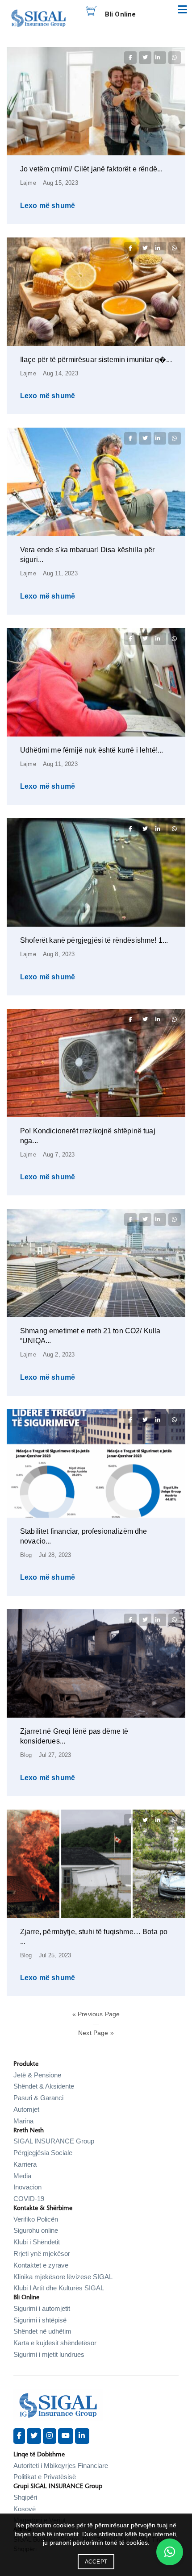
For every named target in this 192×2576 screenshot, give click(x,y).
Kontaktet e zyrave (41, 2265)
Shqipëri (25, 2497)
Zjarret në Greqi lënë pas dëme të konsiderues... (74, 1736)
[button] (170, 2552)
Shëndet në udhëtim (42, 2331)
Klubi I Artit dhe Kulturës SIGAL (59, 2288)
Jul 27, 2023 (55, 1755)
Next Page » (96, 2033)
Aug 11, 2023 (60, 573)
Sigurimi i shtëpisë (40, 2320)
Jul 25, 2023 (55, 1955)
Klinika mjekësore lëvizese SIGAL (63, 2277)
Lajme (28, 183)
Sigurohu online (36, 2230)
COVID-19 (29, 2199)
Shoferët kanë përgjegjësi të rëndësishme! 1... (94, 940)
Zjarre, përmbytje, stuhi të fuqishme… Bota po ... (94, 1937)
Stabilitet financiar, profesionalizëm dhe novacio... (84, 1536)
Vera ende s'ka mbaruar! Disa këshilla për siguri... (88, 555)
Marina (23, 2121)
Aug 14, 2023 (61, 373)
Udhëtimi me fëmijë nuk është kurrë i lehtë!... (92, 750)
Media (22, 2176)
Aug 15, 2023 (61, 183)
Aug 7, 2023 (59, 1155)
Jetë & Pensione (37, 2075)
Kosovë (25, 2509)
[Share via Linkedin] (160, 58)
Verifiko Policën (36, 2219)
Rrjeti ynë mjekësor (42, 2253)
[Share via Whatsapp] (175, 58)
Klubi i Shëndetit (37, 2242)
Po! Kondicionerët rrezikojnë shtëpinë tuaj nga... (88, 1136)
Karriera (25, 2164)
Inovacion (27, 2187)
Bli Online (121, 14)
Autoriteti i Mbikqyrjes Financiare (61, 2466)
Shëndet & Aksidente (44, 2086)
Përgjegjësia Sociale (43, 2153)
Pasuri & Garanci (38, 2098)
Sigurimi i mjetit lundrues (49, 2354)
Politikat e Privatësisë (45, 2477)
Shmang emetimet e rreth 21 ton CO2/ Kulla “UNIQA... (90, 1336)
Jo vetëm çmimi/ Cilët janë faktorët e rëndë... (91, 169)
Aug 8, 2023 (59, 954)
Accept (96, 2562)
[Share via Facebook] (130, 58)
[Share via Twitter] (145, 58)
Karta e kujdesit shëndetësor (55, 2343)
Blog (26, 1555)
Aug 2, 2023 (59, 1355)
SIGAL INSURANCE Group (54, 2141)
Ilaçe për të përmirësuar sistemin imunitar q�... (96, 360)
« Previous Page (96, 2014)
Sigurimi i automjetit (42, 2308)
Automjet (26, 2109)
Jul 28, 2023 (55, 1555)
